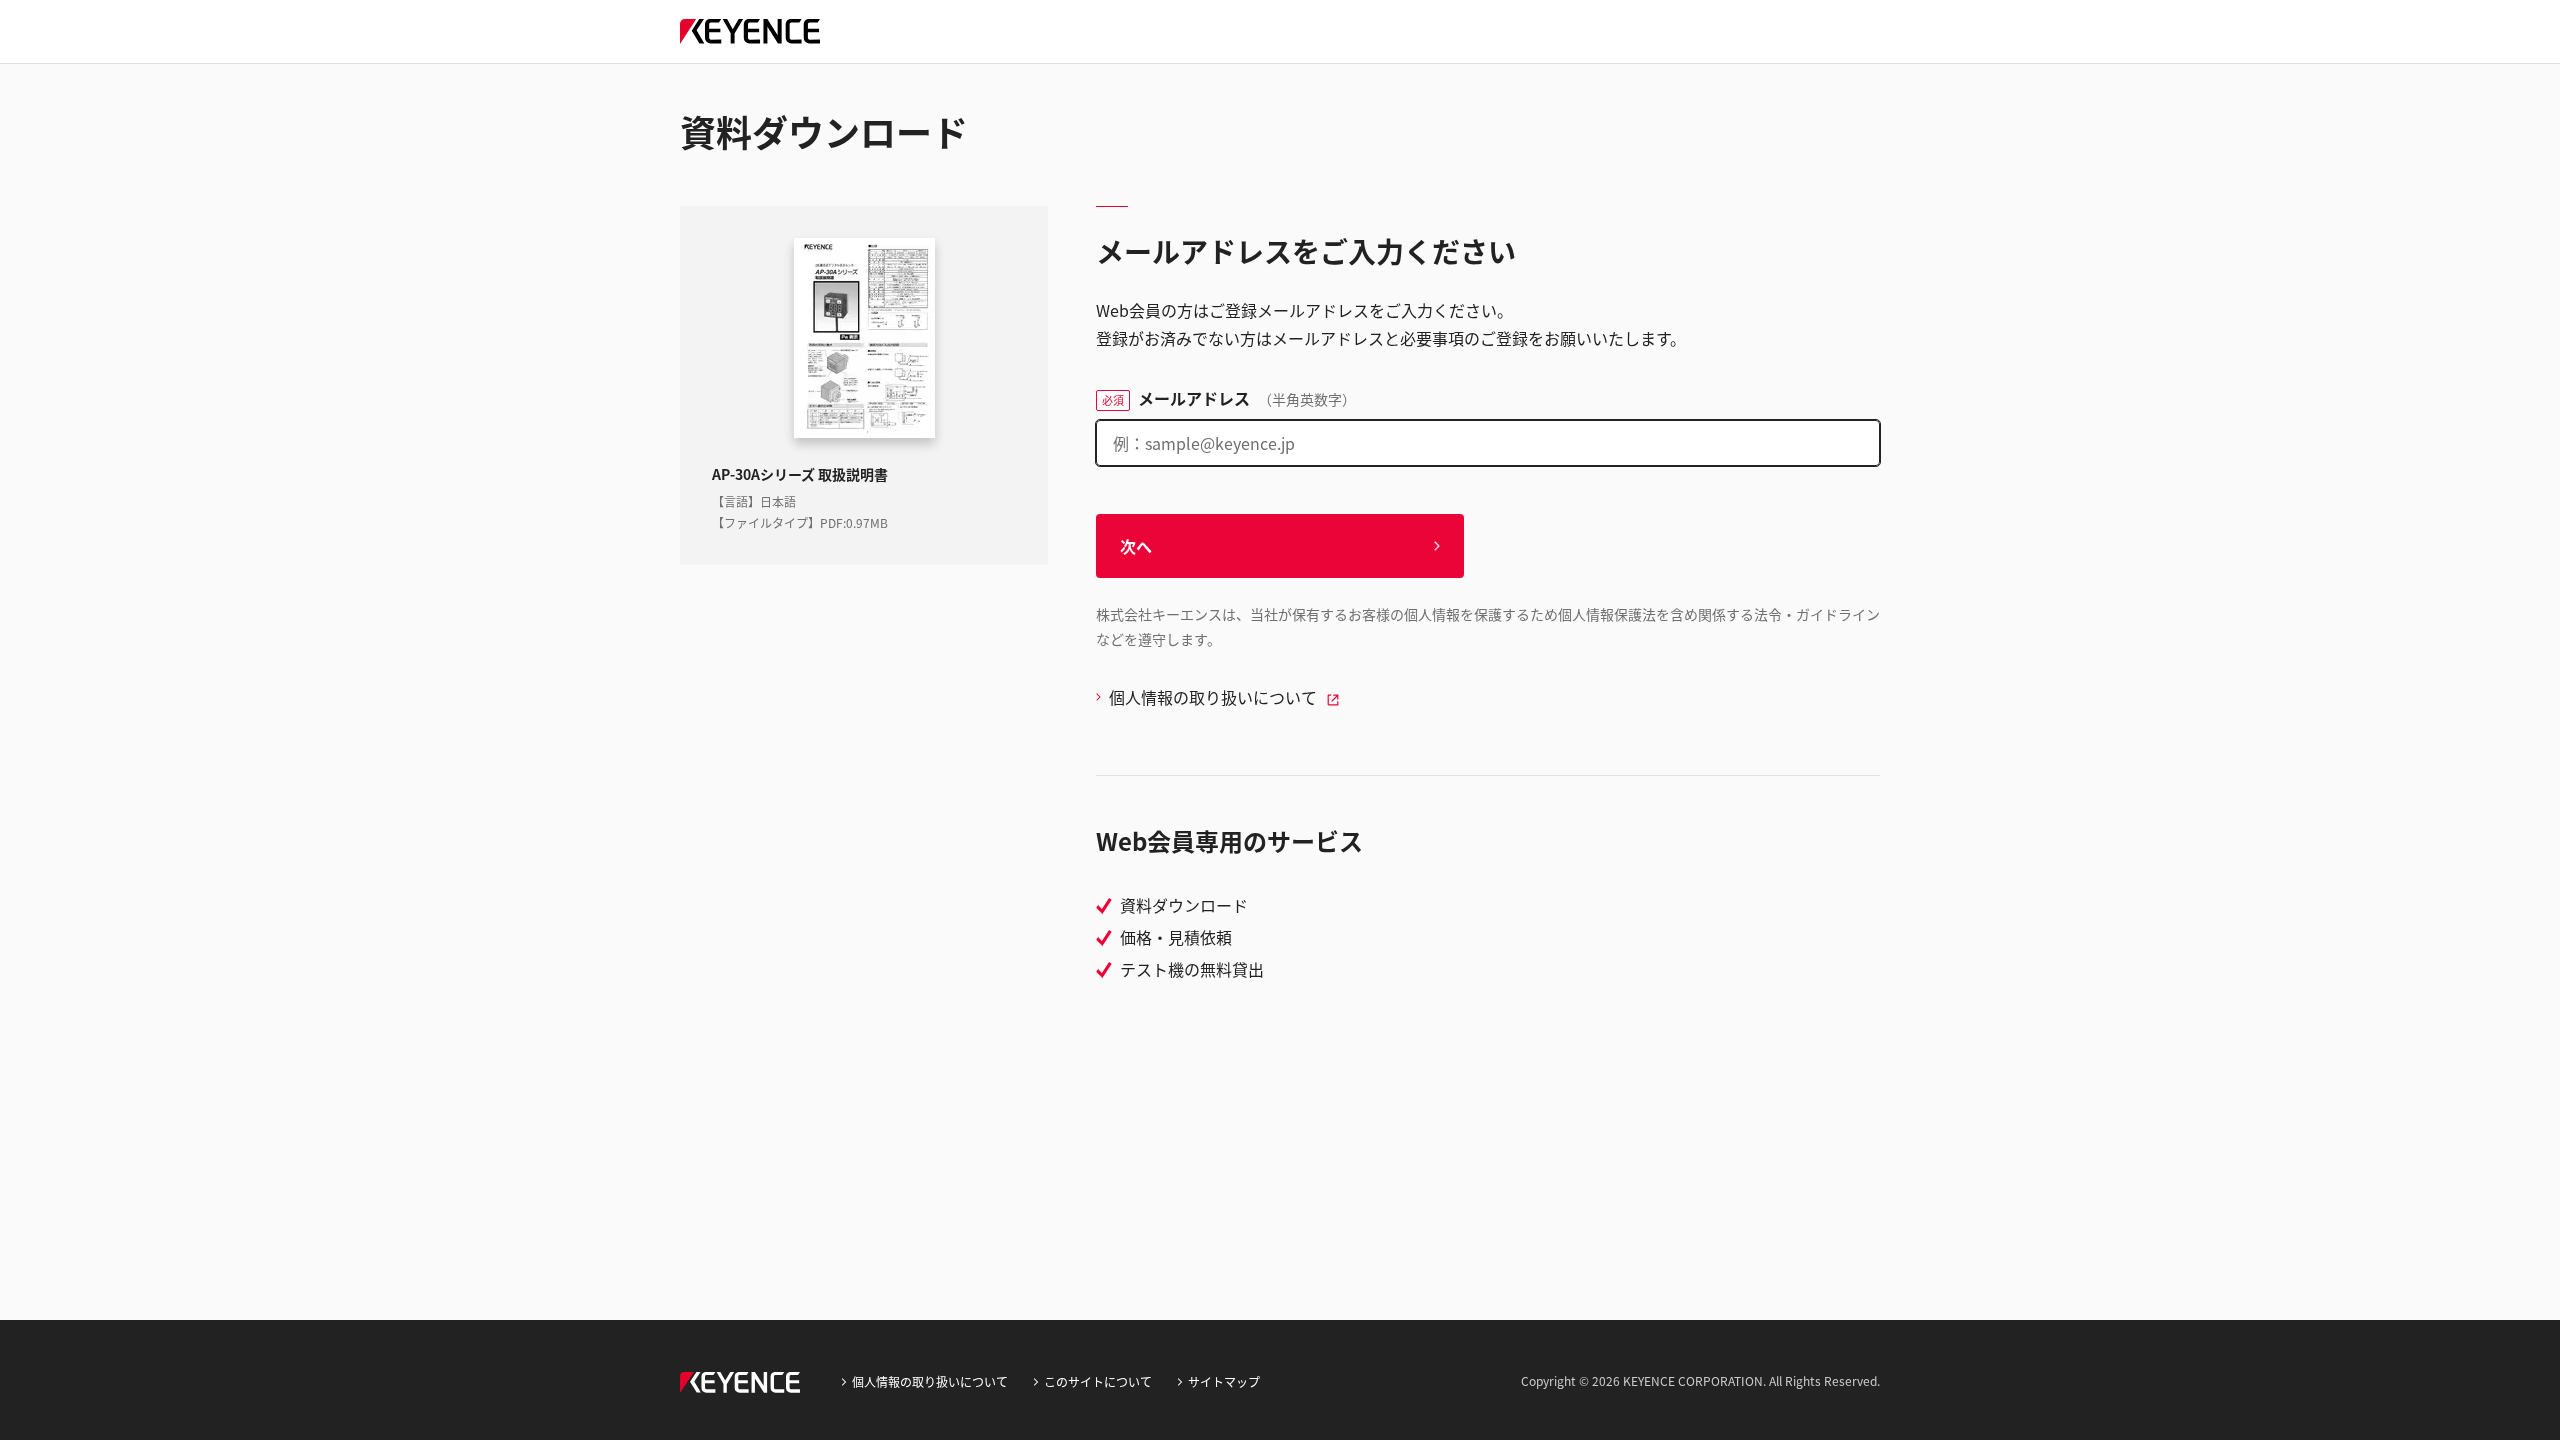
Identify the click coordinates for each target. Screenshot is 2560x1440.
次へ (1136, 546)
